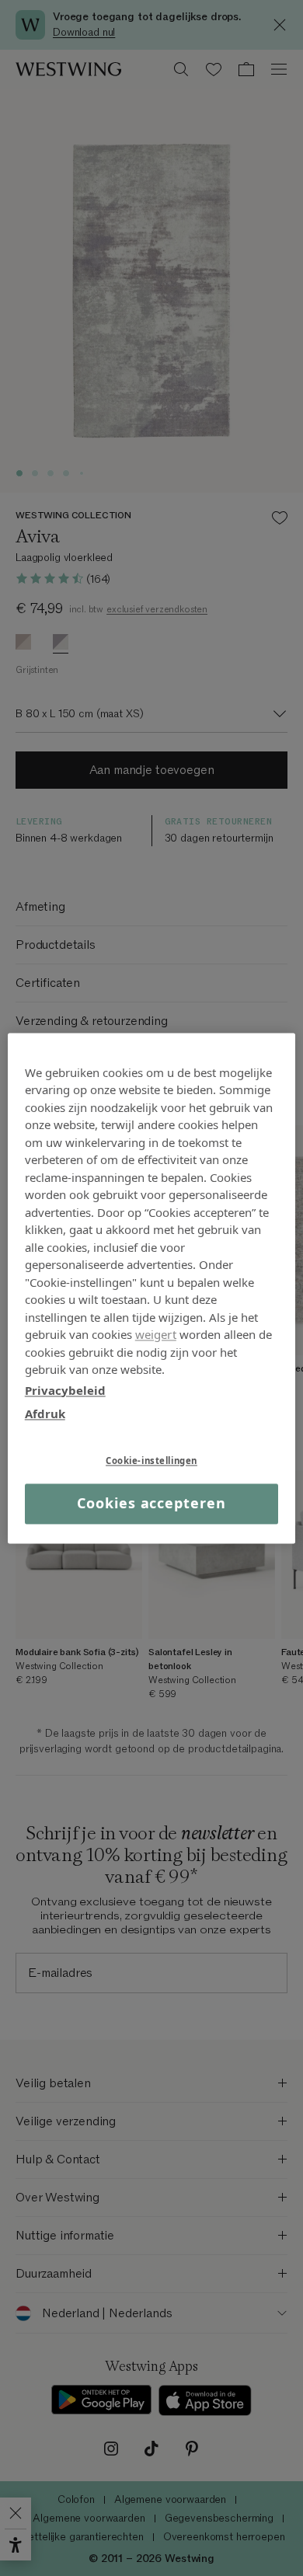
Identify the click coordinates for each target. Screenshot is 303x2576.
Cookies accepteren (151, 1504)
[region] (152, 1288)
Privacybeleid (65, 1390)
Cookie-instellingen (151, 1461)
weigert (156, 1334)
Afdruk (45, 1413)
